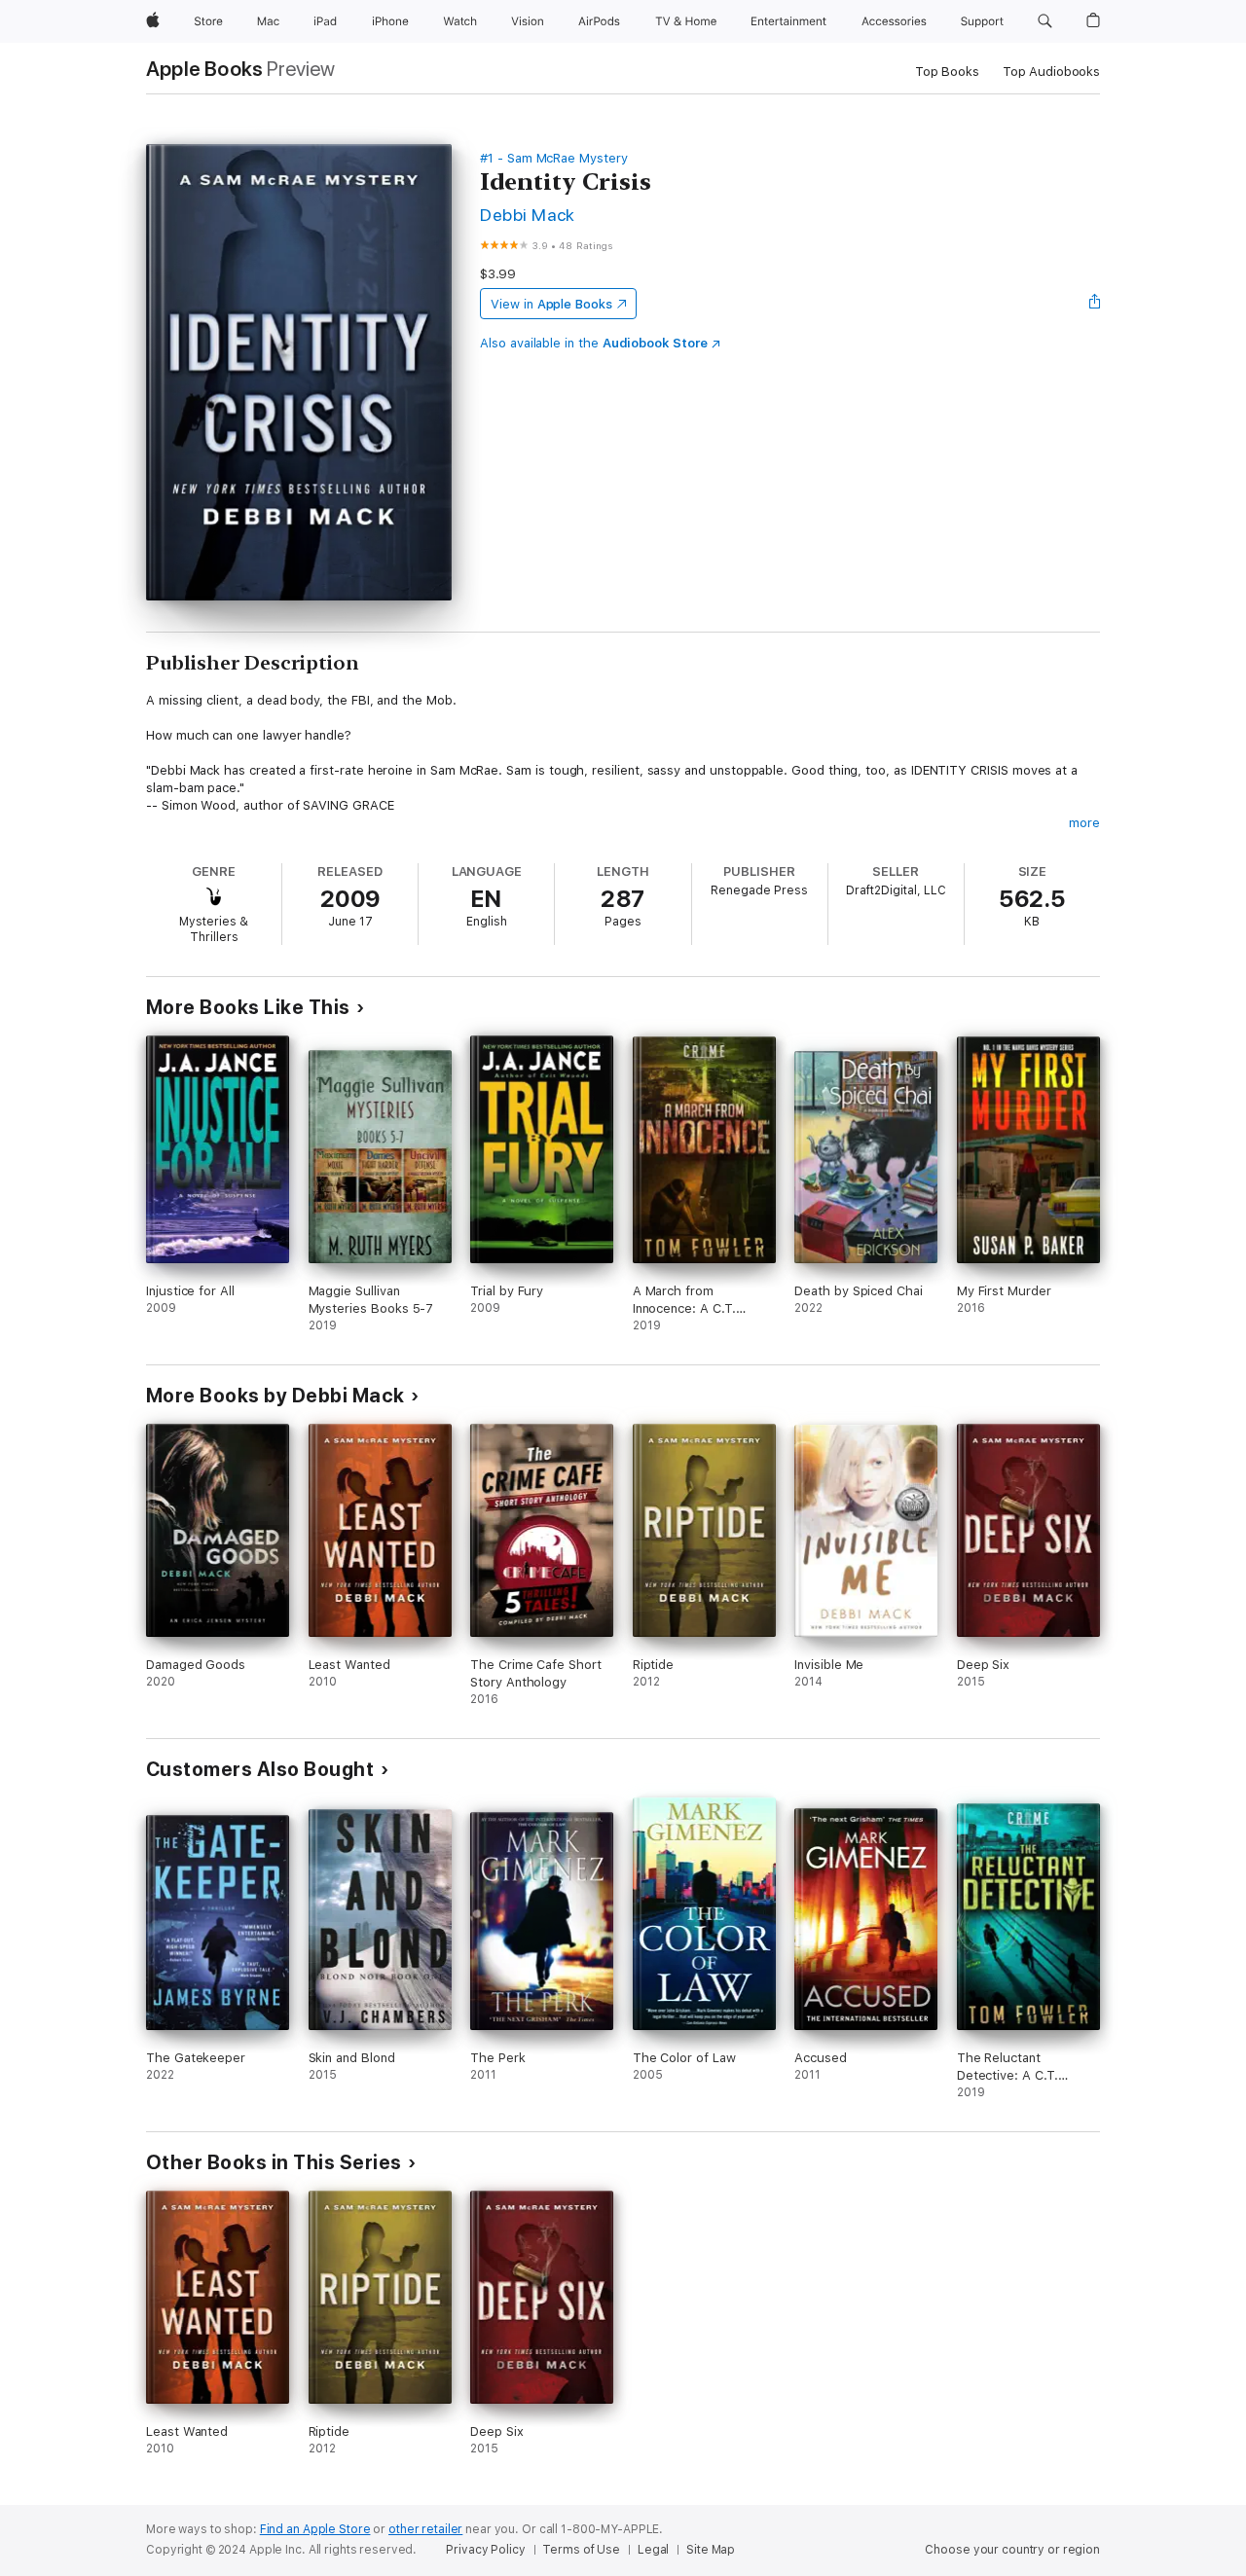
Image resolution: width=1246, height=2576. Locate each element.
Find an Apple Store (315, 2529)
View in (551, 304)
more (1084, 823)
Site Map (711, 2550)
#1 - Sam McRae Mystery (554, 158)
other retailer (425, 2529)
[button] (1045, 21)
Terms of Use (581, 2550)
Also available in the (594, 343)
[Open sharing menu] (1095, 304)
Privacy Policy (485, 2550)
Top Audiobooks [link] (1051, 72)
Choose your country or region (1012, 2550)
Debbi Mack (528, 215)
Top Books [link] (947, 72)
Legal (653, 2550)
